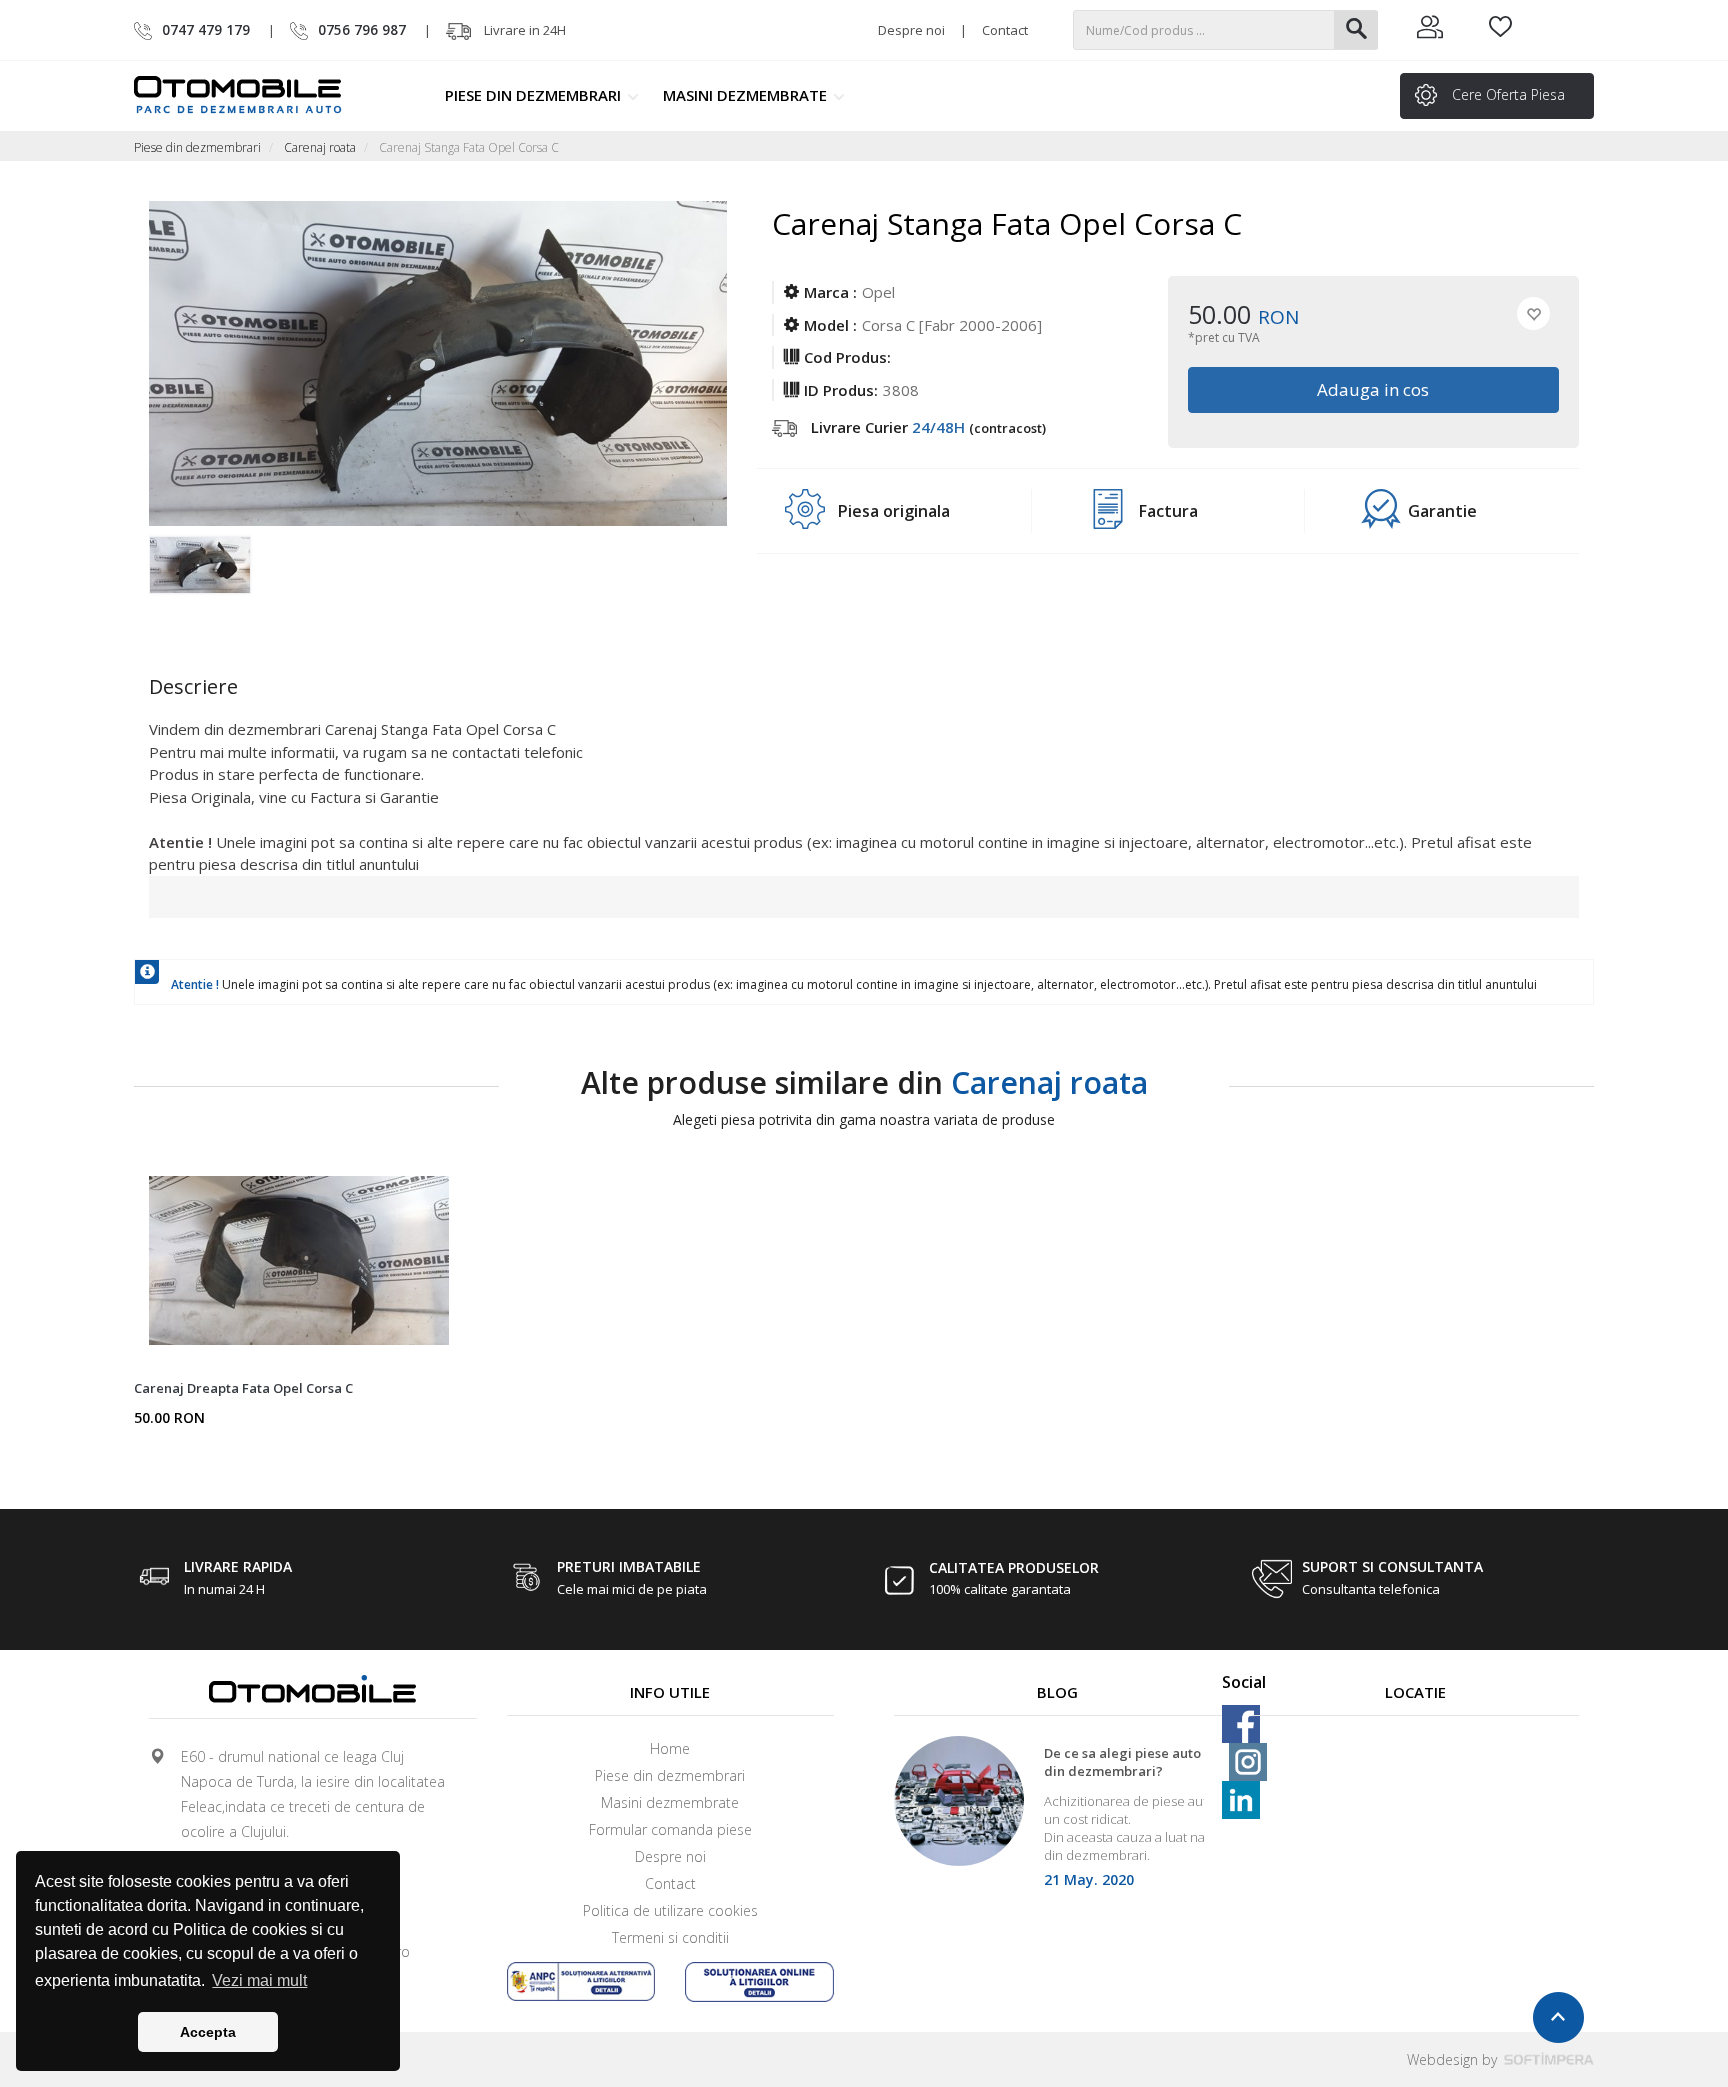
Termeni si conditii (670, 1937)
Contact (1005, 30)
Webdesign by (1454, 2059)
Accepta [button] (208, 2032)
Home (670, 1748)
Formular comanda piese (670, 1829)
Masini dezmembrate (747, 95)
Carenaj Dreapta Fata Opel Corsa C (243, 1388)
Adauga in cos (1374, 389)
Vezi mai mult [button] (259, 1980)
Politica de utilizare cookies (670, 1910)
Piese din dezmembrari (535, 95)
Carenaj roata (320, 147)
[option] (221, 576)
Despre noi (911, 30)
